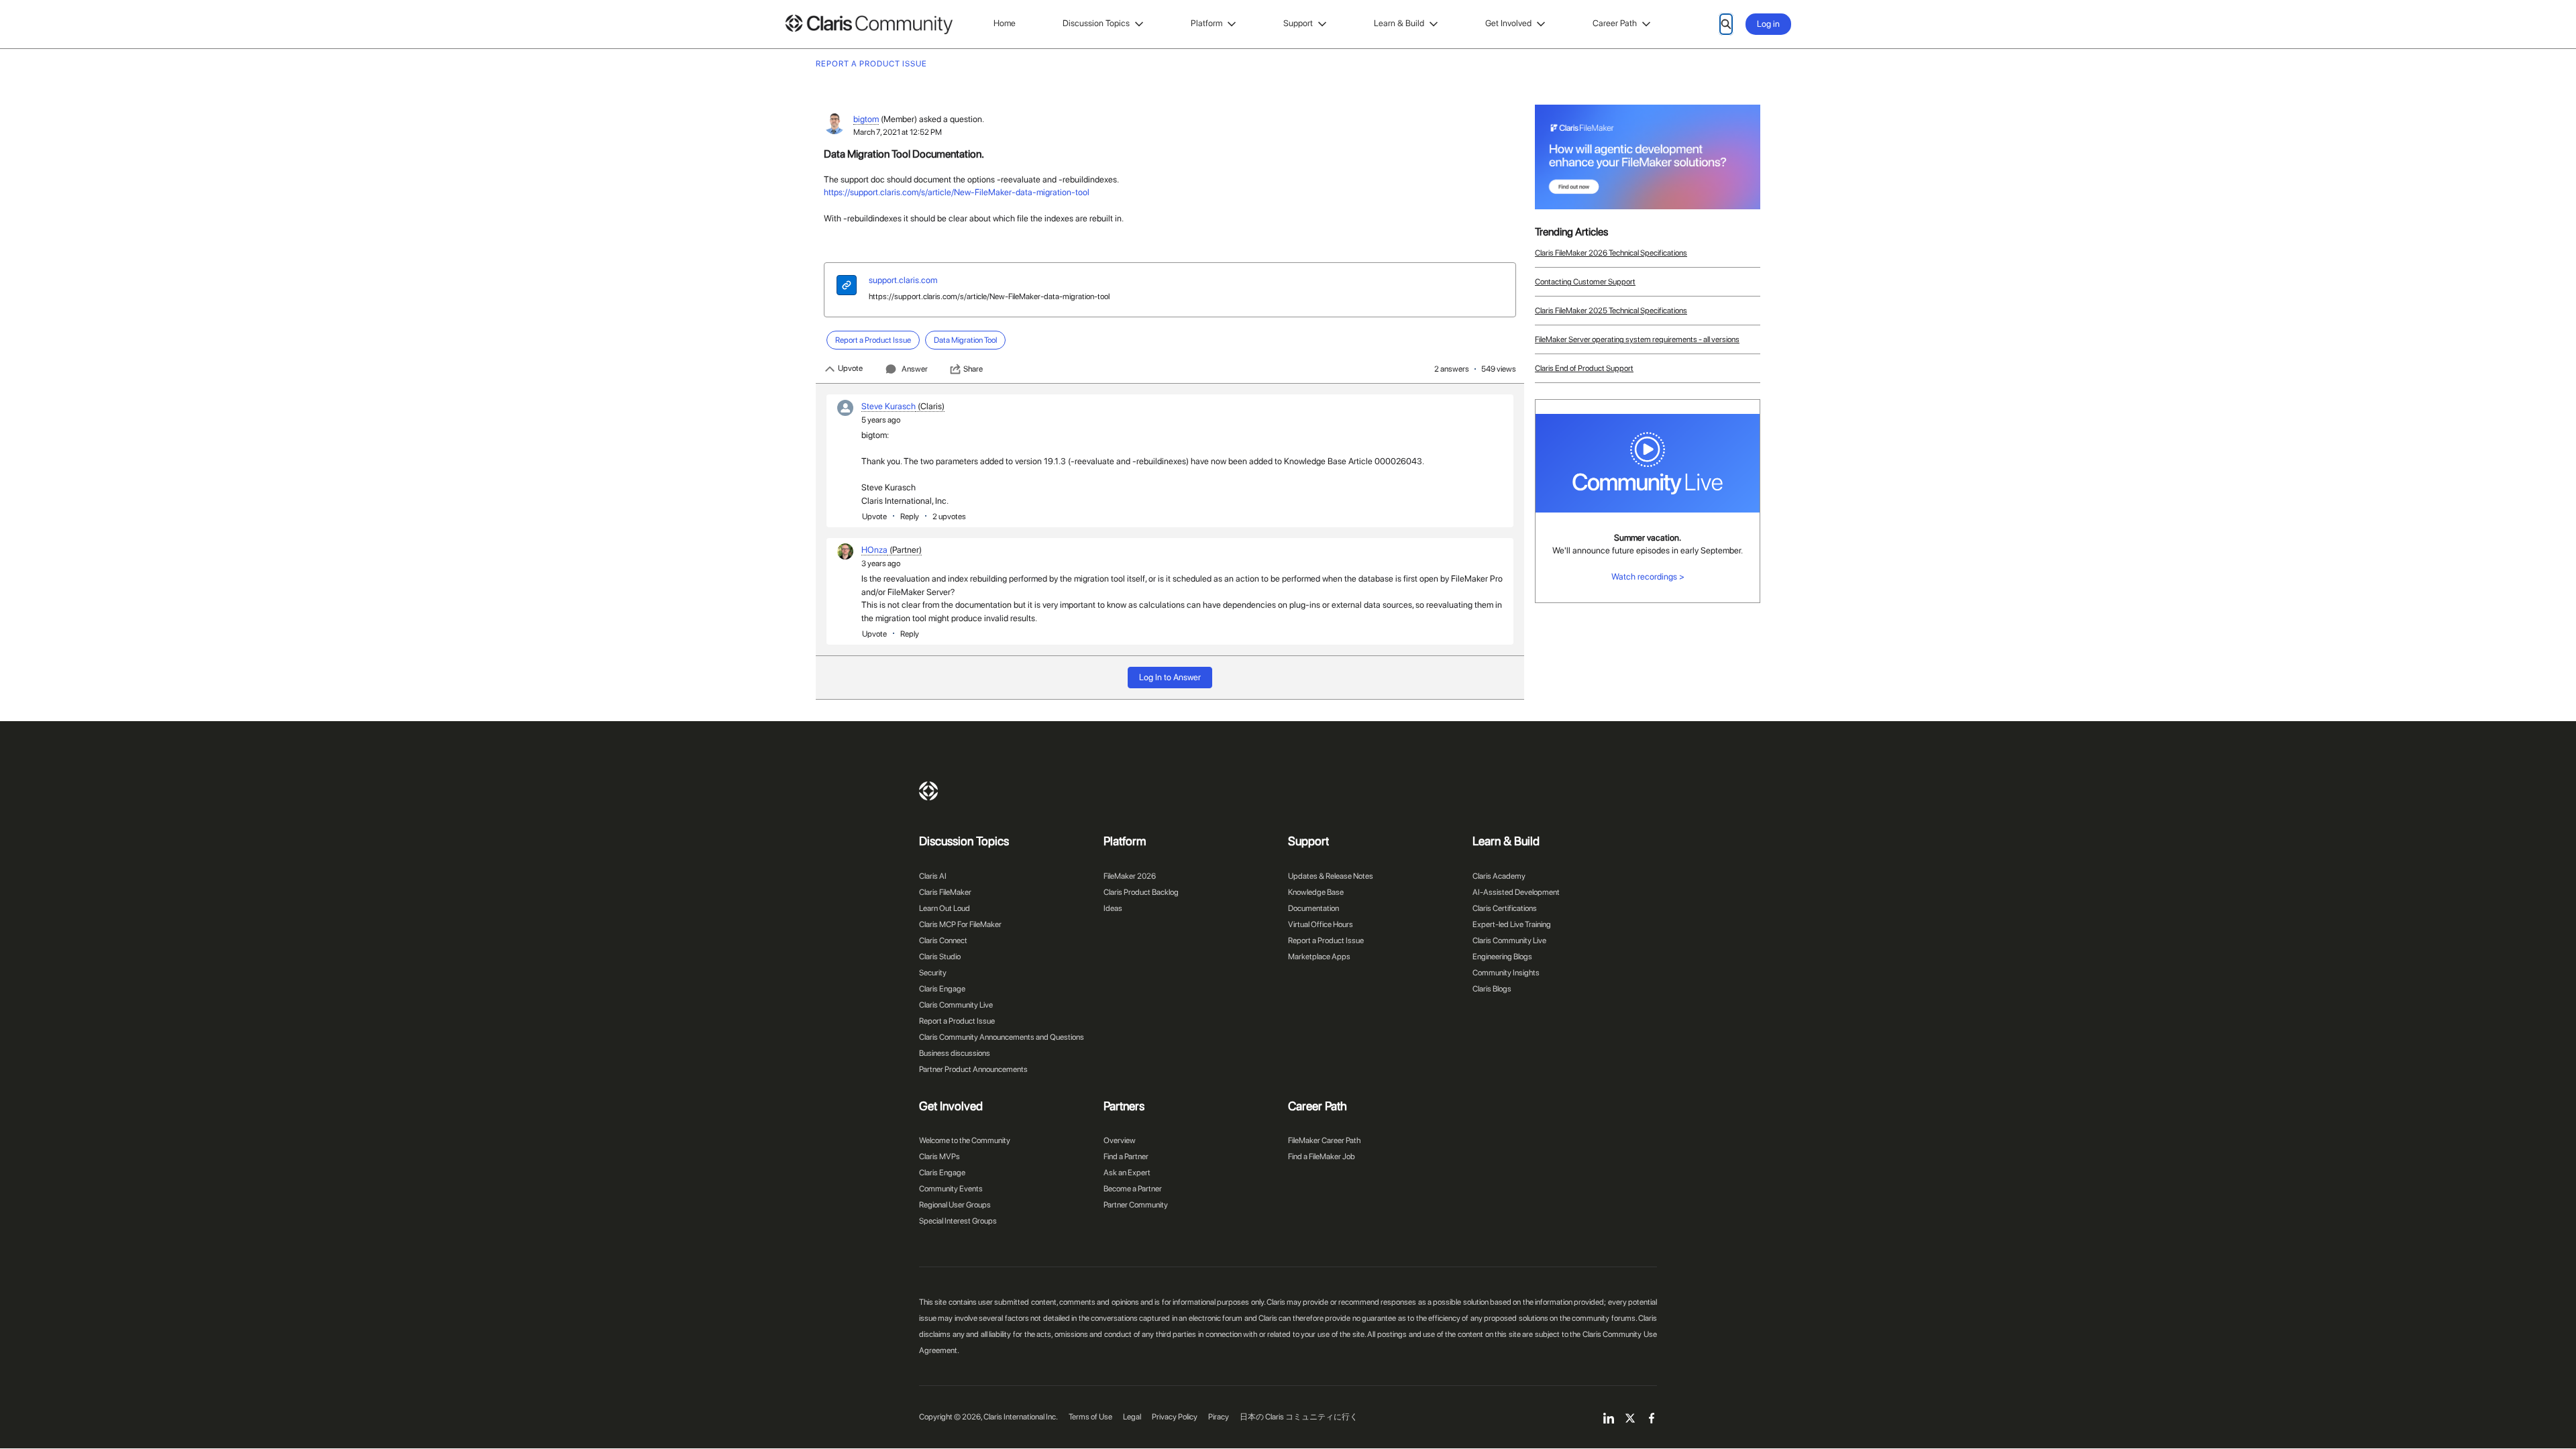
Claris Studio (940, 957)
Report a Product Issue (957, 1021)
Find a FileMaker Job (1322, 1157)
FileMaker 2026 (1130, 876)
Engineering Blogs (1502, 957)
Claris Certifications (1505, 908)
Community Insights (1506, 973)
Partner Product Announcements (973, 1069)
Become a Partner (1133, 1189)
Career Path (1615, 23)
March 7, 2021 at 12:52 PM (898, 132)
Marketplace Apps (1319, 957)
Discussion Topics (1096, 23)
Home (1005, 23)
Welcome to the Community (965, 1140)
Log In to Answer (1170, 677)
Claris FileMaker (945, 892)
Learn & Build (1399, 23)
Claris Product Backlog (1141, 892)
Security (933, 973)
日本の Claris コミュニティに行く (1299, 1417)
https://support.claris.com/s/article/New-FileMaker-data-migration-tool (957, 192)
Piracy (1219, 1417)
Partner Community (1136, 1205)
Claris (928, 791)
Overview (1120, 1140)
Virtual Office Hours (1321, 924)
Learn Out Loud (945, 908)
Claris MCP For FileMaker (960, 924)
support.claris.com (903, 280)
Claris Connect (943, 941)
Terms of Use (1090, 1417)
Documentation (1313, 908)
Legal (1132, 1417)
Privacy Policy (1175, 1417)
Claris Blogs (1492, 989)
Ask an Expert (1127, 1173)
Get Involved (1508, 23)
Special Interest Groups (958, 1221)
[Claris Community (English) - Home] (869, 24)
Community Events (951, 1189)
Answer (915, 369)
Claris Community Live (956, 1005)
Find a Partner (1126, 1157)
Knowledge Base (1316, 892)
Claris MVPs (940, 1157)
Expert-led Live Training (1512, 924)
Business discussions (955, 1053)
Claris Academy (1499, 876)
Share (973, 369)
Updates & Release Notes (1331, 876)
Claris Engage (942, 989)
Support (1298, 23)
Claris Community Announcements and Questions (1002, 1037)
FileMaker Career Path (1324, 1140)
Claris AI (933, 876)
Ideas (1113, 908)
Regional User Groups (955, 1205)
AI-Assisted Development (1516, 892)
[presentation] (847, 287)
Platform (1206, 23)
